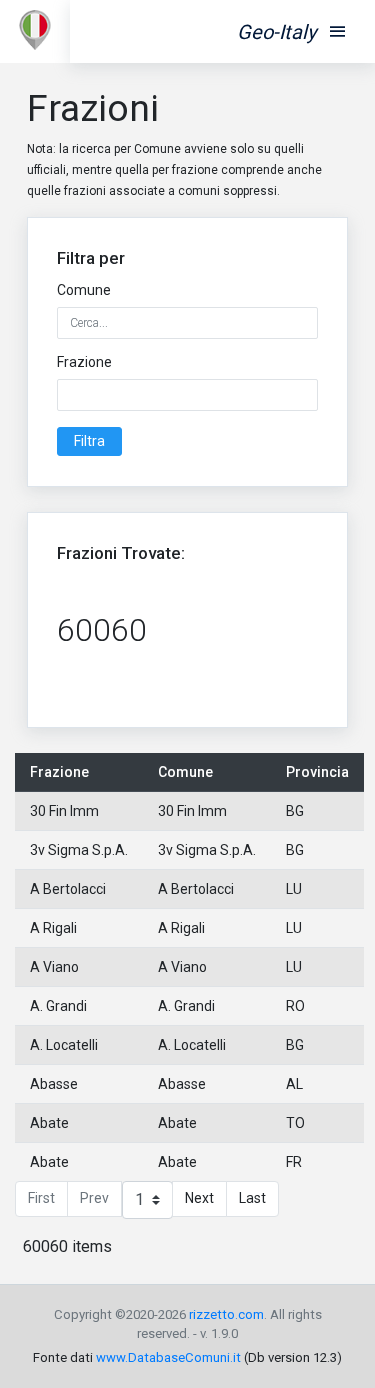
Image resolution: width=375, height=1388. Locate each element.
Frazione (84, 362)
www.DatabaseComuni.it (168, 1357)
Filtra (89, 441)
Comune (84, 290)
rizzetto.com (226, 1314)
